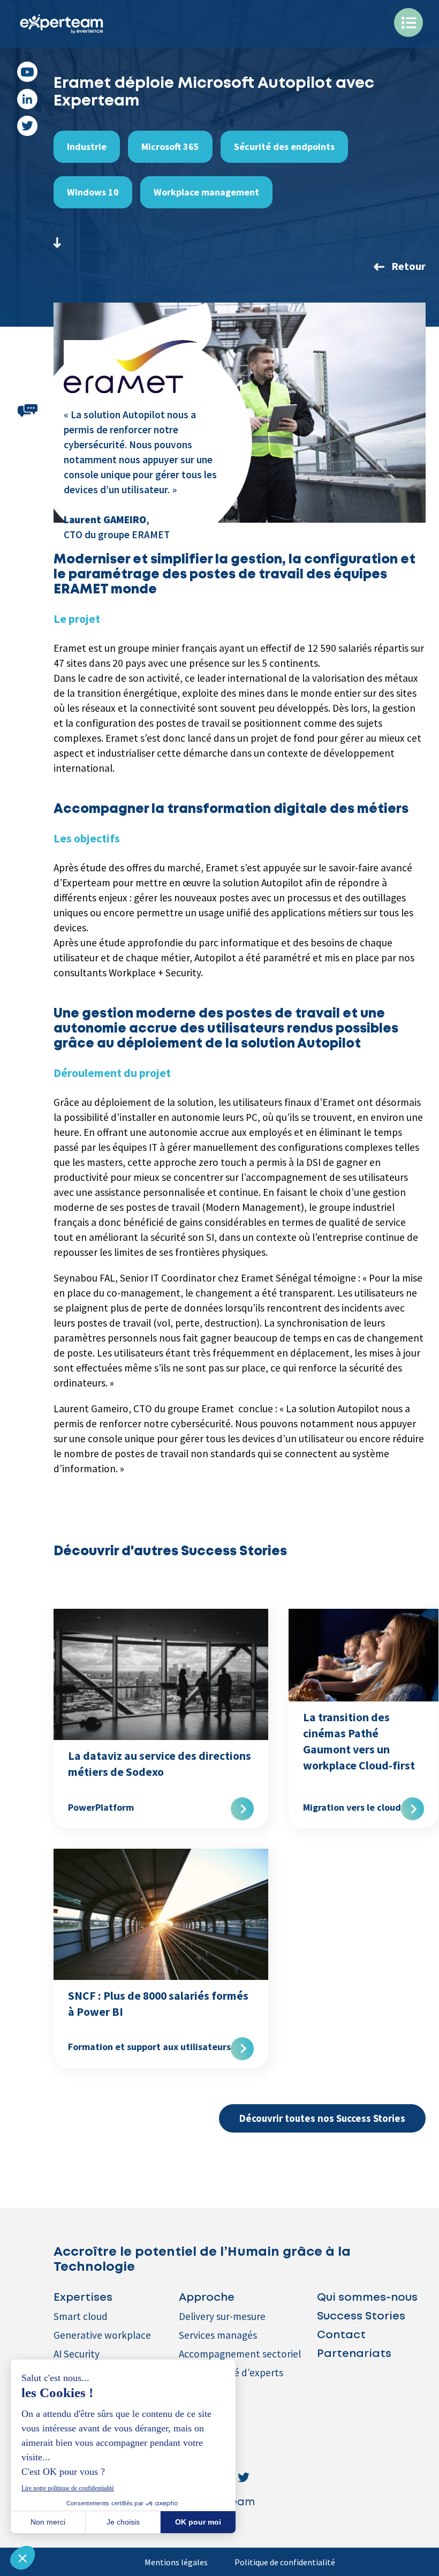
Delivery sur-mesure (222, 2316)
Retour (408, 266)
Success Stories (361, 2317)
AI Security (77, 2354)
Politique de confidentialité (285, 2562)
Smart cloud (81, 2316)
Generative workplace (102, 2335)
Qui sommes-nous (367, 2298)
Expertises (83, 2298)
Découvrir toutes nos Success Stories (322, 2118)
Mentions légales (176, 2562)
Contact (341, 2335)
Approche (207, 2298)
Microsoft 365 (170, 146)
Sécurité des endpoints (284, 146)
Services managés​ (218, 2335)
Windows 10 (93, 192)
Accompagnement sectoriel (240, 2354)
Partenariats (354, 2354)
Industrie (87, 146)
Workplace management (206, 192)
